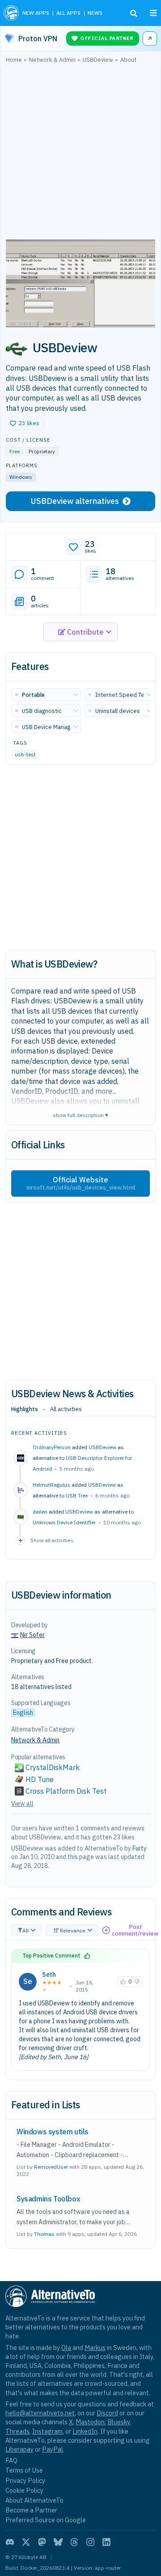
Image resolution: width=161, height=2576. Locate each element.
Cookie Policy (24, 2490)
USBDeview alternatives (75, 501)
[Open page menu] (153, 13)
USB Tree (77, 1495)
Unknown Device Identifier (64, 1522)
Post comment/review (135, 1930)
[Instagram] (90, 2542)
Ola (66, 2348)
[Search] (134, 13)
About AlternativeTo (34, 2500)
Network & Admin (35, 1740)
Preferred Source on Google (46, 2520)
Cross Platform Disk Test (66, 1791)
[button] (25, 423)
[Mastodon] (42, 2542)
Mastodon (90, 2422)
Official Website (81, 1183)
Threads (17, 2431)
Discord (107, 2413)
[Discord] (10, 2542)
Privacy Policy (25, 2480)
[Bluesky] (58, 2542)
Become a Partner (31, 2510)
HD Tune (40, 1779)
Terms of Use (24, 2470)
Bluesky (119, 2422)
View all (22, 1804)
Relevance (73, 1930)
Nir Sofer (32, 1635)
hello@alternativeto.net (40, 2413)
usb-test (25, 754)
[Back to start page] (11, 13)
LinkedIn (85, 2431)
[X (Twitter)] (26, 2542)
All (25, 1930)
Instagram (47, 2431)
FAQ (11, 2460)
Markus (95, 2348)
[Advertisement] (80, 154)
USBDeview (102, 1447)
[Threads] (74, 2542)
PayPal (53, 2449)
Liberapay (19, 2449)
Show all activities (52, 1540)
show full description (80, 1115)
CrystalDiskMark (53, 1767)
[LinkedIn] (106, 2542)
